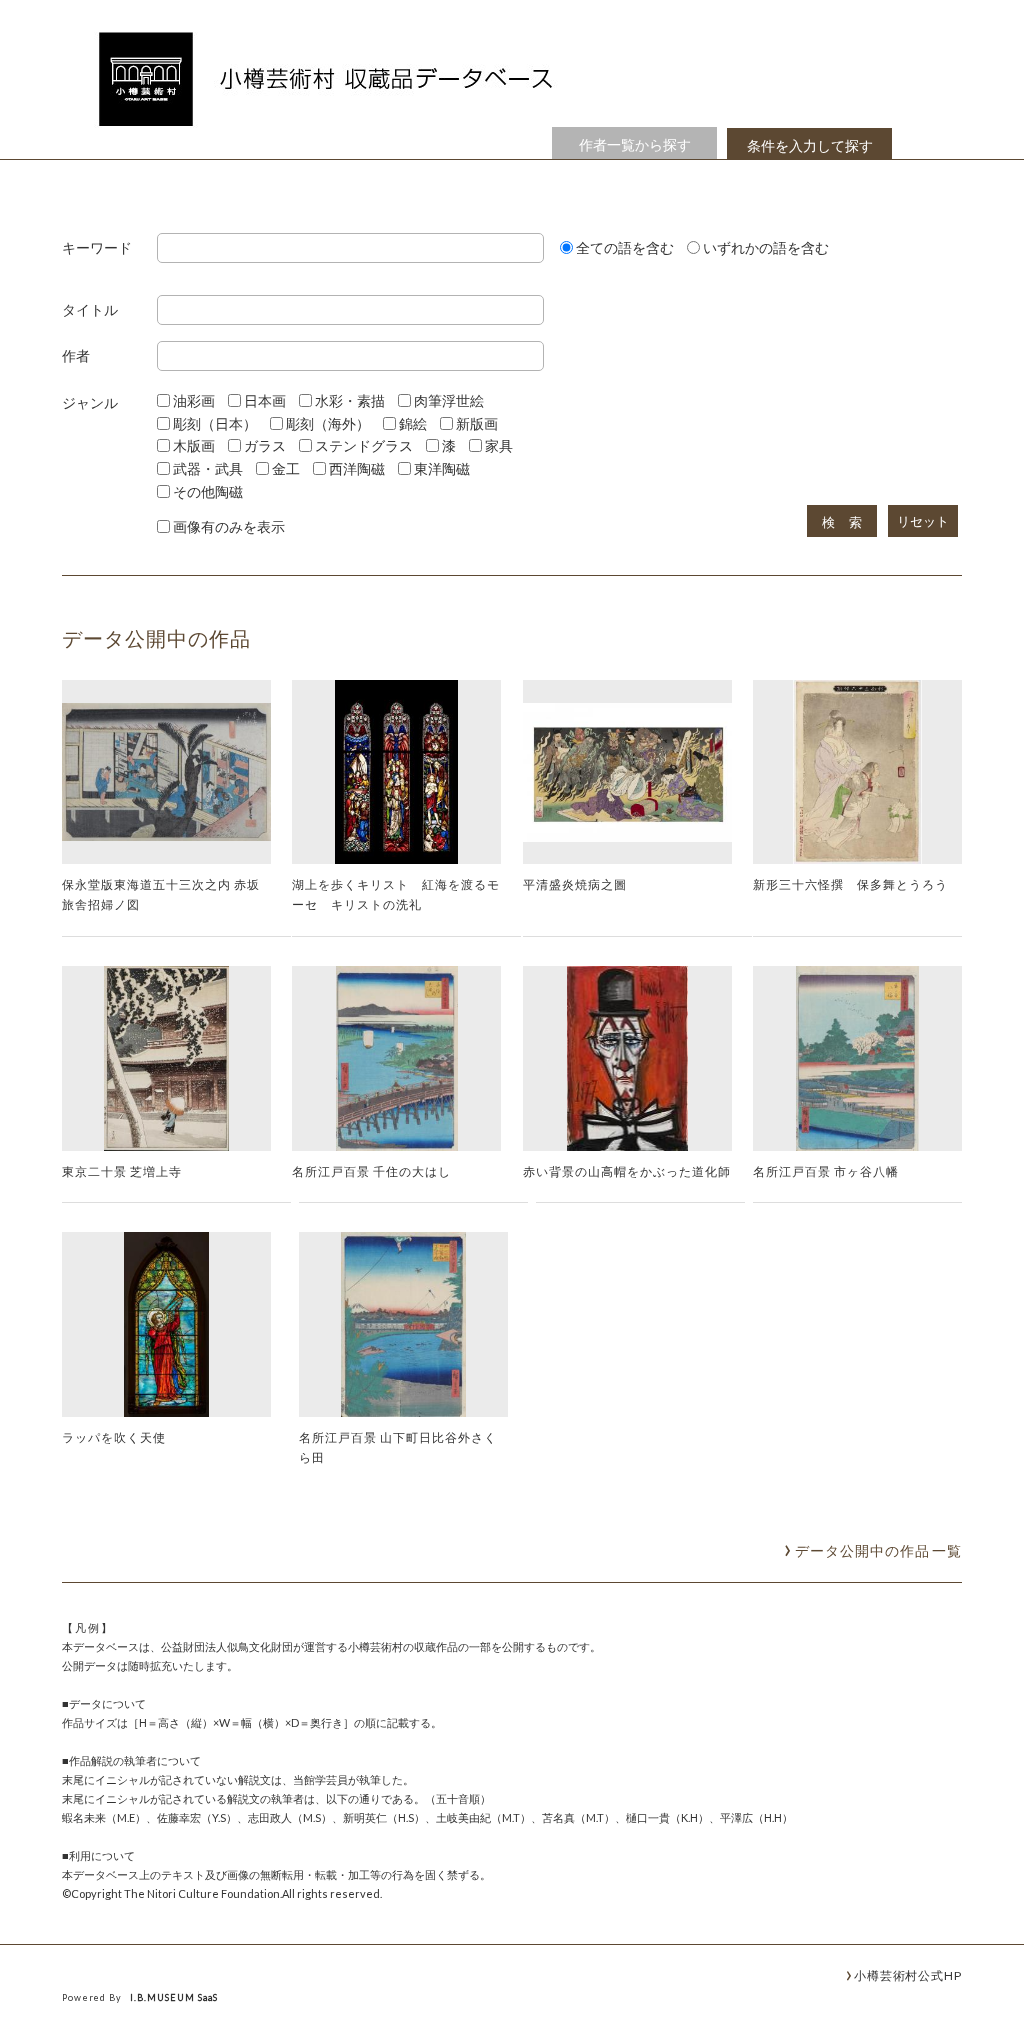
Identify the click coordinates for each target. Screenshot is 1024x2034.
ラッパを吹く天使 (114, 1437)
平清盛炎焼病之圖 (575, 884)
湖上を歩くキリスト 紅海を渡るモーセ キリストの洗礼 (396, 894)
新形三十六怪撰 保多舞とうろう (850, 884)
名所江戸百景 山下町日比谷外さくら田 (398, 1447)
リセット (923, 521)
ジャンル (90, 403)
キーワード (97, 248)
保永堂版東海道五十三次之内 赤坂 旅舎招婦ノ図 (161, 894)
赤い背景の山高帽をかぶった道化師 (627, 1171)
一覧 (878, 1551)
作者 (76, 356)
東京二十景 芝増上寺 (122, 1171)
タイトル (90, 310)
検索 (849, 522)
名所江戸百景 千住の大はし (371, 1171)
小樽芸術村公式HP (908, 1975)
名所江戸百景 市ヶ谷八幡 (826, 1171)
